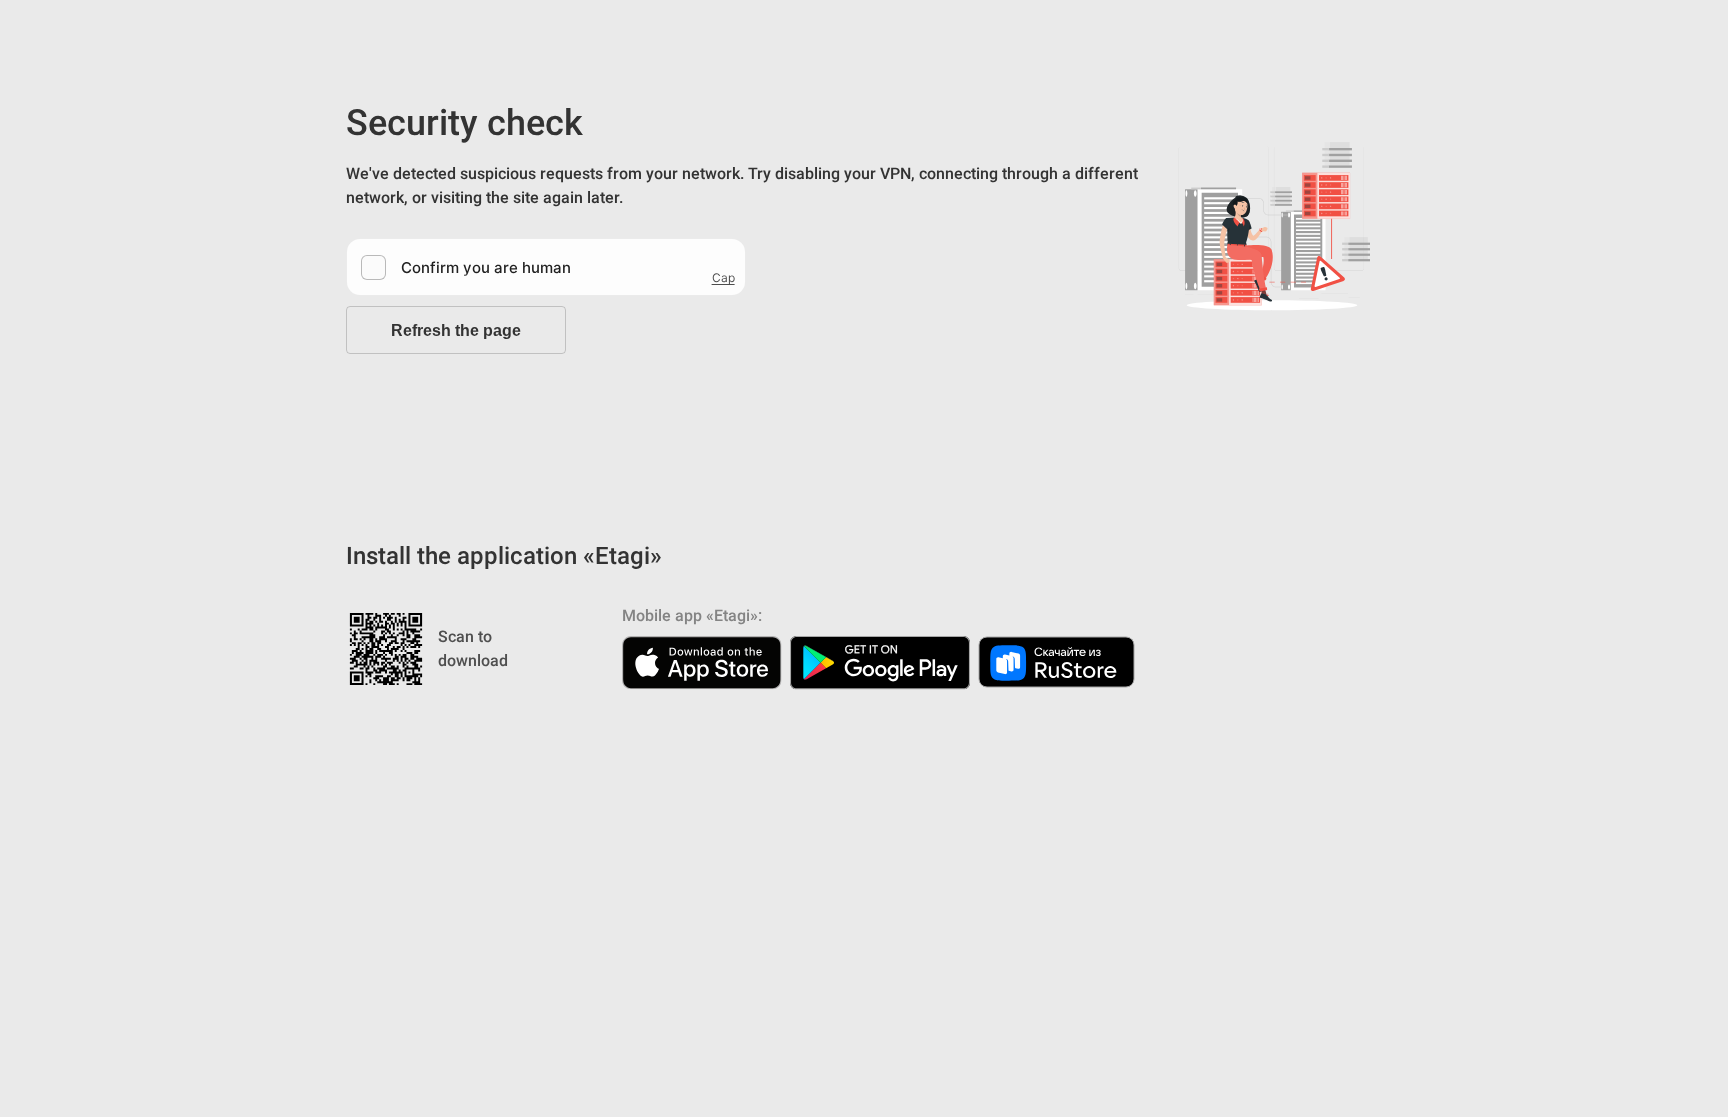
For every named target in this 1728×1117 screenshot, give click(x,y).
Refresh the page (456, 330)
